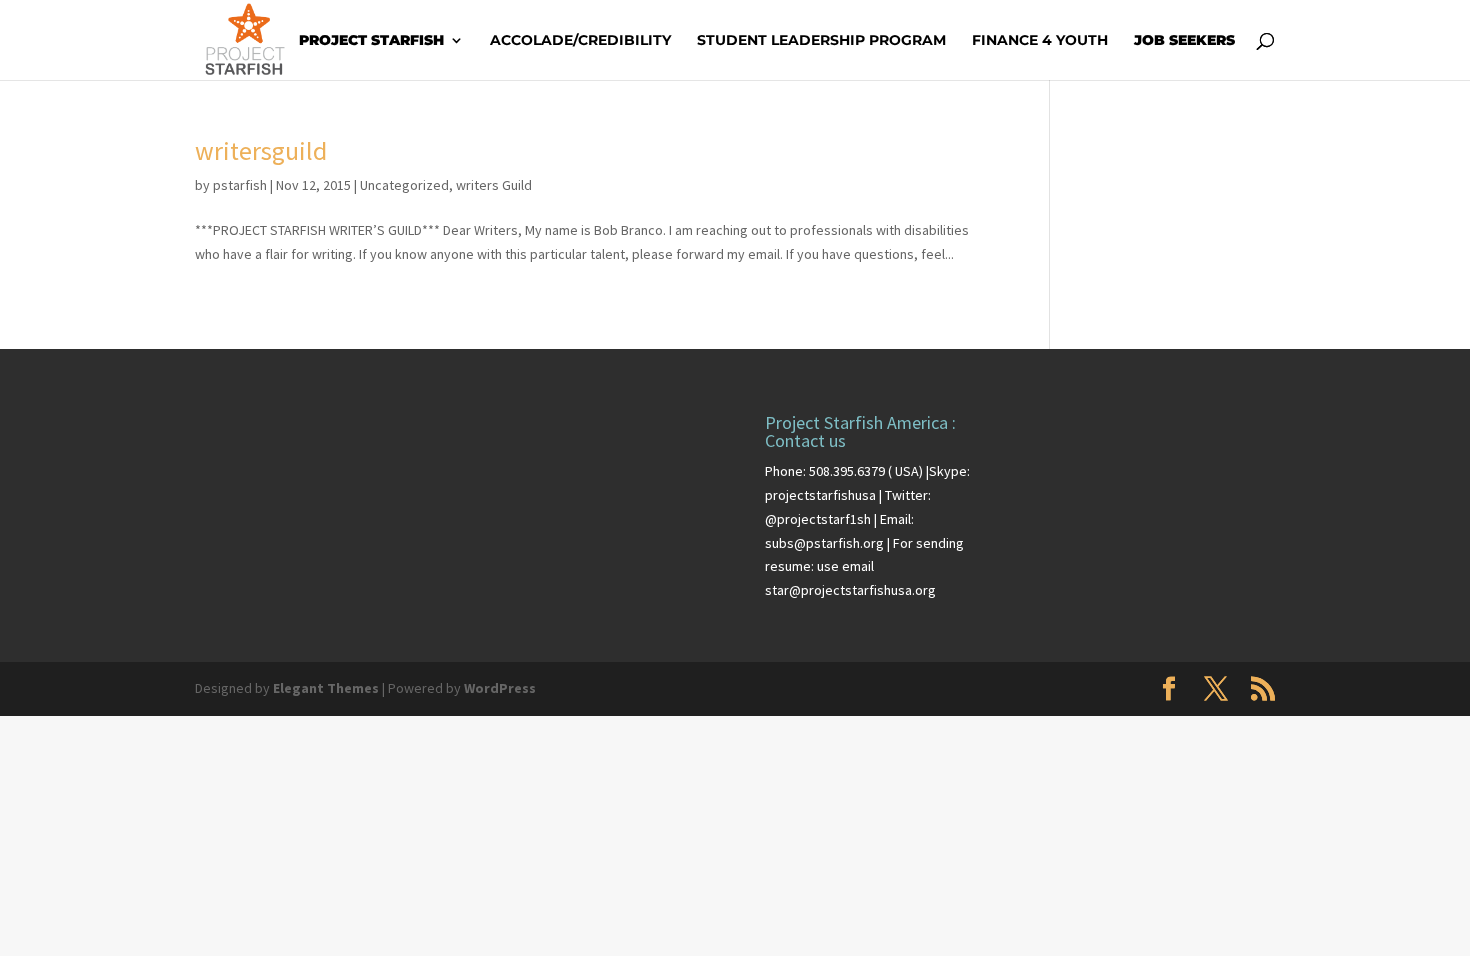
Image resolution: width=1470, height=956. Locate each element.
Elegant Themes (326, 688)
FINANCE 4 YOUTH (1040, 41)
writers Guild (494, 185)
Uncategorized (404, 185)
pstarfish (240, 185)
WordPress (500, 688)
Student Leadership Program (821, 41)
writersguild (261, 150)
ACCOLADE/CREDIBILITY (580, 41)
